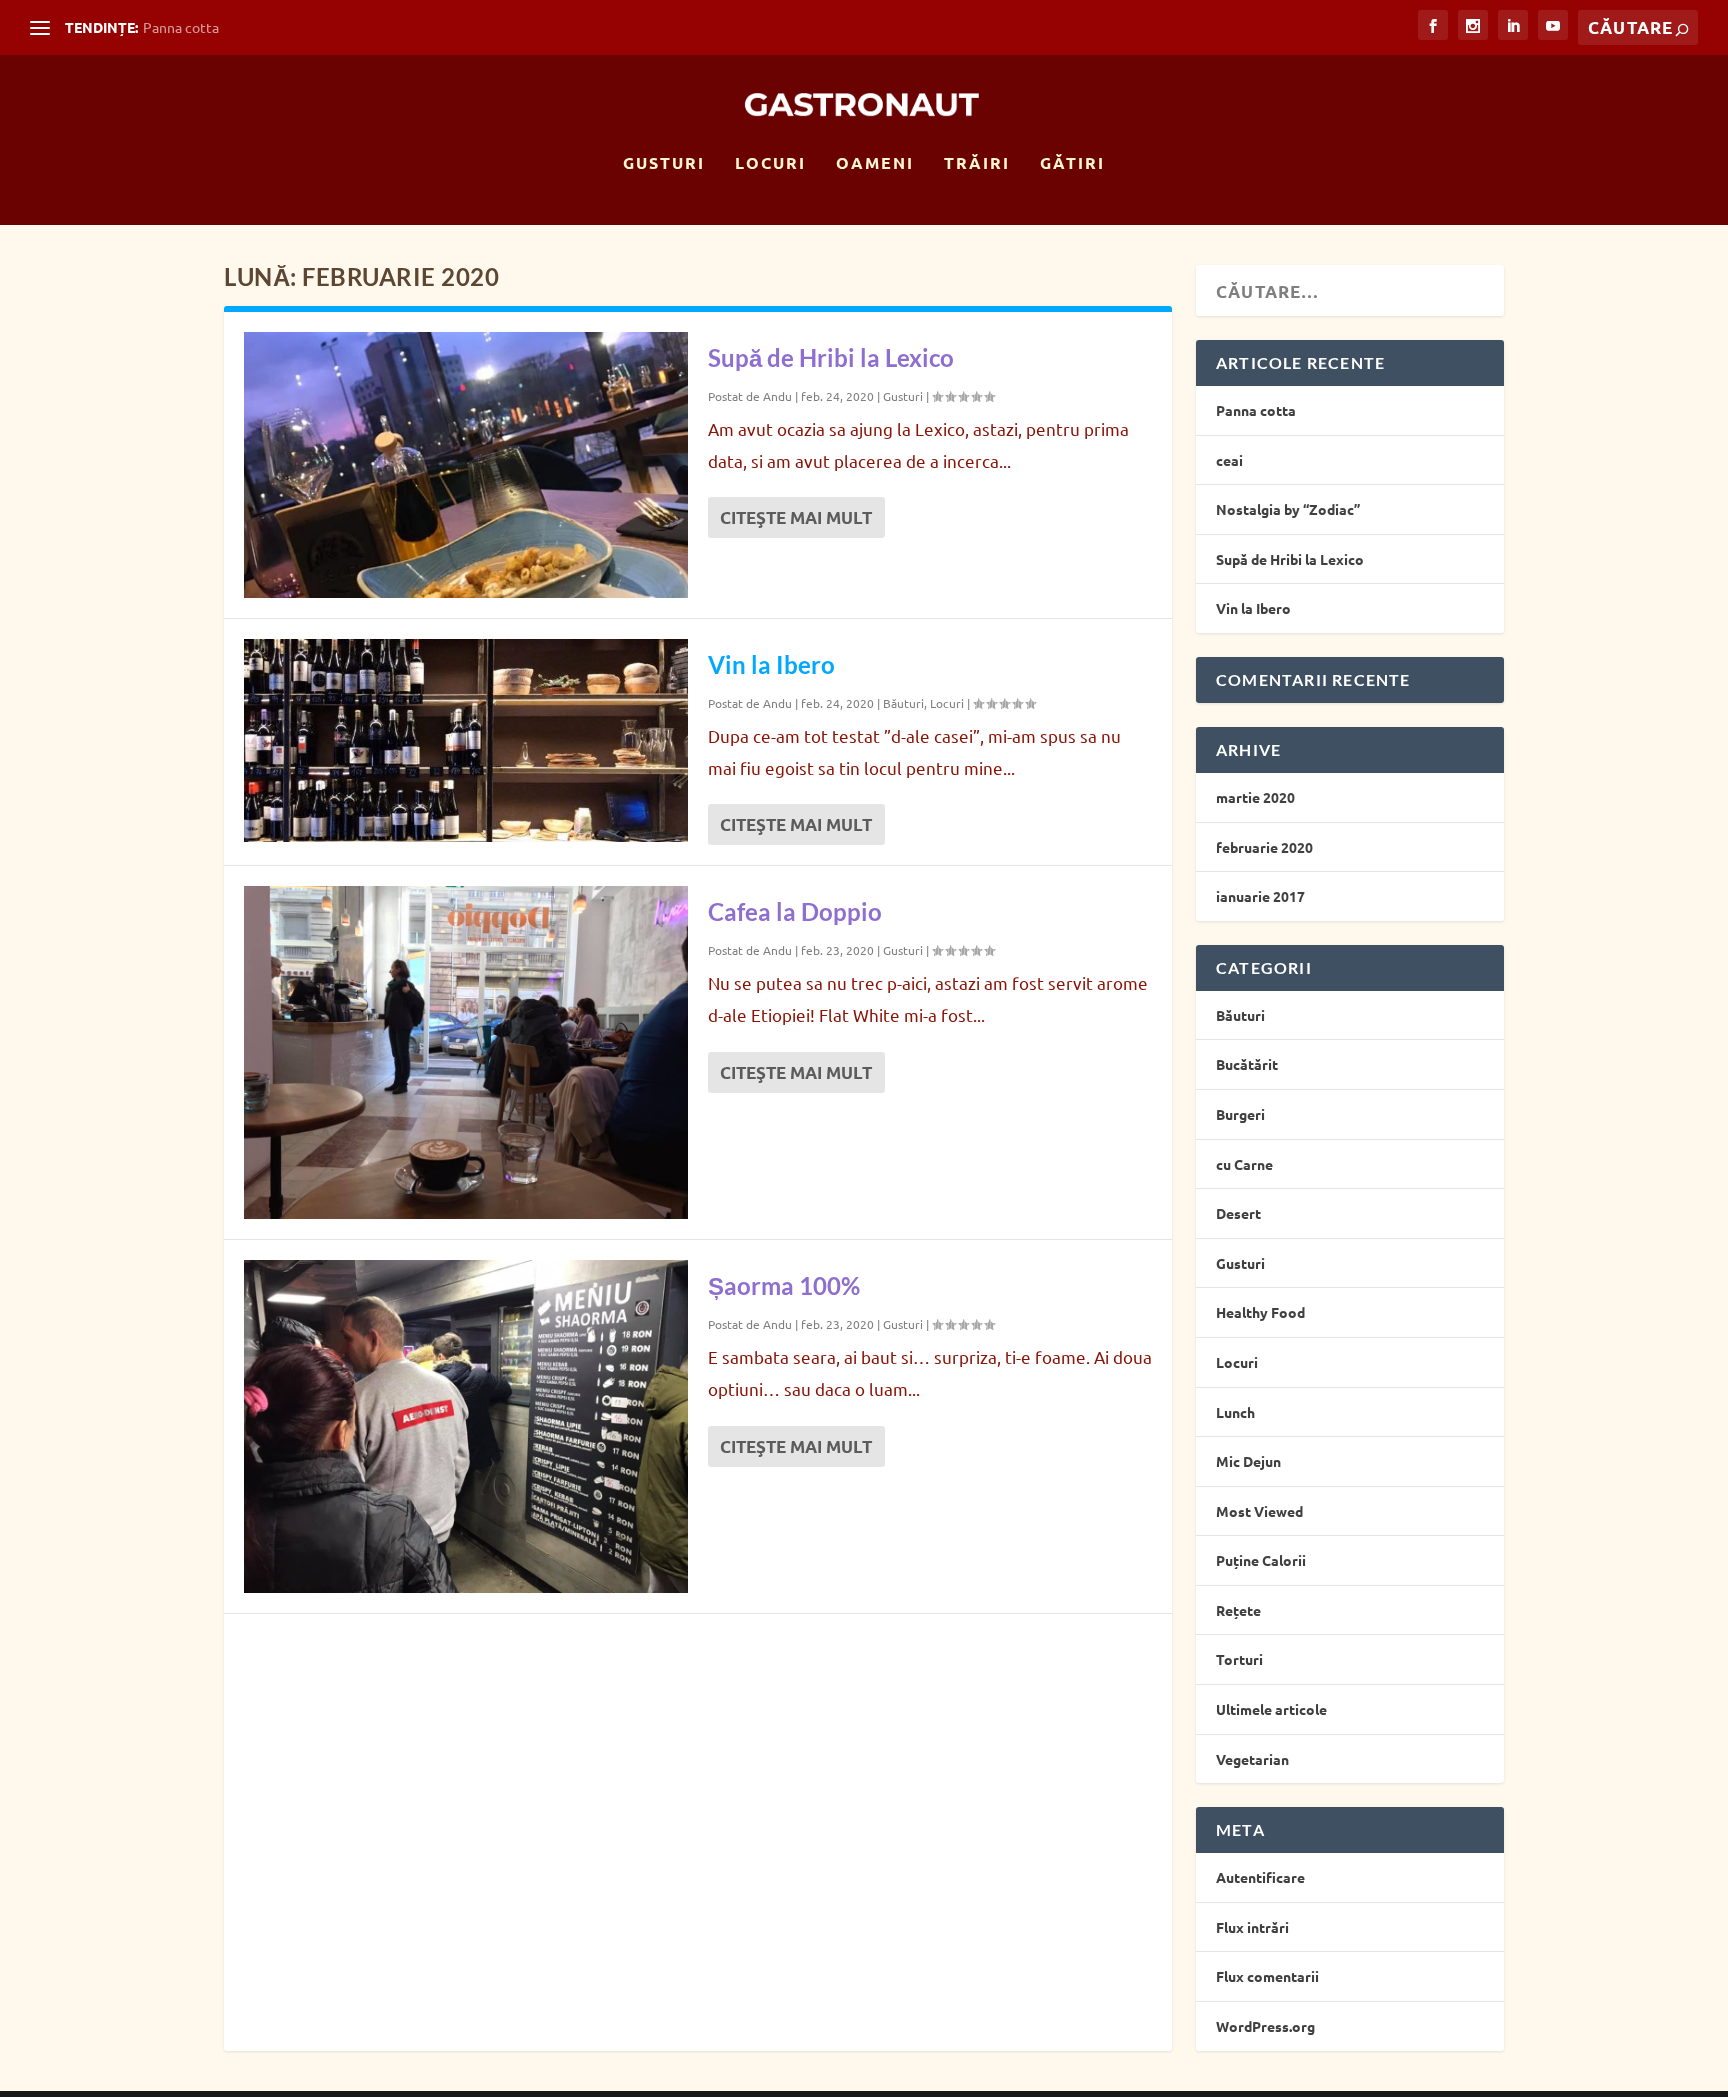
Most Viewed (1259, 1511)
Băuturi (903, 703)
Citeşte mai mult (796, 517)
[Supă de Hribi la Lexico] (466, 465)
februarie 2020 (1264, 847)
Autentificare (1260, 1877)
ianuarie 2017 (1260, 896)
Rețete (1238, 1610)
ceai (1229, 460)
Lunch (1235, 1412)
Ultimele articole (1271, 1709)
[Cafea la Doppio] (466, 1052)
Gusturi (664, 164)
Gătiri (1072, 164)
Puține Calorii (1261, 1560)
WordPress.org (1265, 2026)
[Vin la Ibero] (466, 740)
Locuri (770, 164)
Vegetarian (1252, 1759)
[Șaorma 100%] (466, 1426)
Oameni (875, 164)
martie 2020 (1255, 797)
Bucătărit (1247, 1064)
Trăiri (977, 164)
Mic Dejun (1248, 1461)
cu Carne (1244, 1164)
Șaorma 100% (784, 1285)
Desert (1238, 1213)
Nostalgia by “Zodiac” (1288, 509)
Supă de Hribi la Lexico (831, 357)
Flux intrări (1252, 1927)
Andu (777, 396)
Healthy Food (1260, 1312)
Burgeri (1240, 1114)
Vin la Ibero (771, 664)
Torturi (1239, 1659)
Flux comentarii (1267, 1976)
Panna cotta (181, 27)
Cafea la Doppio (795, 911)
